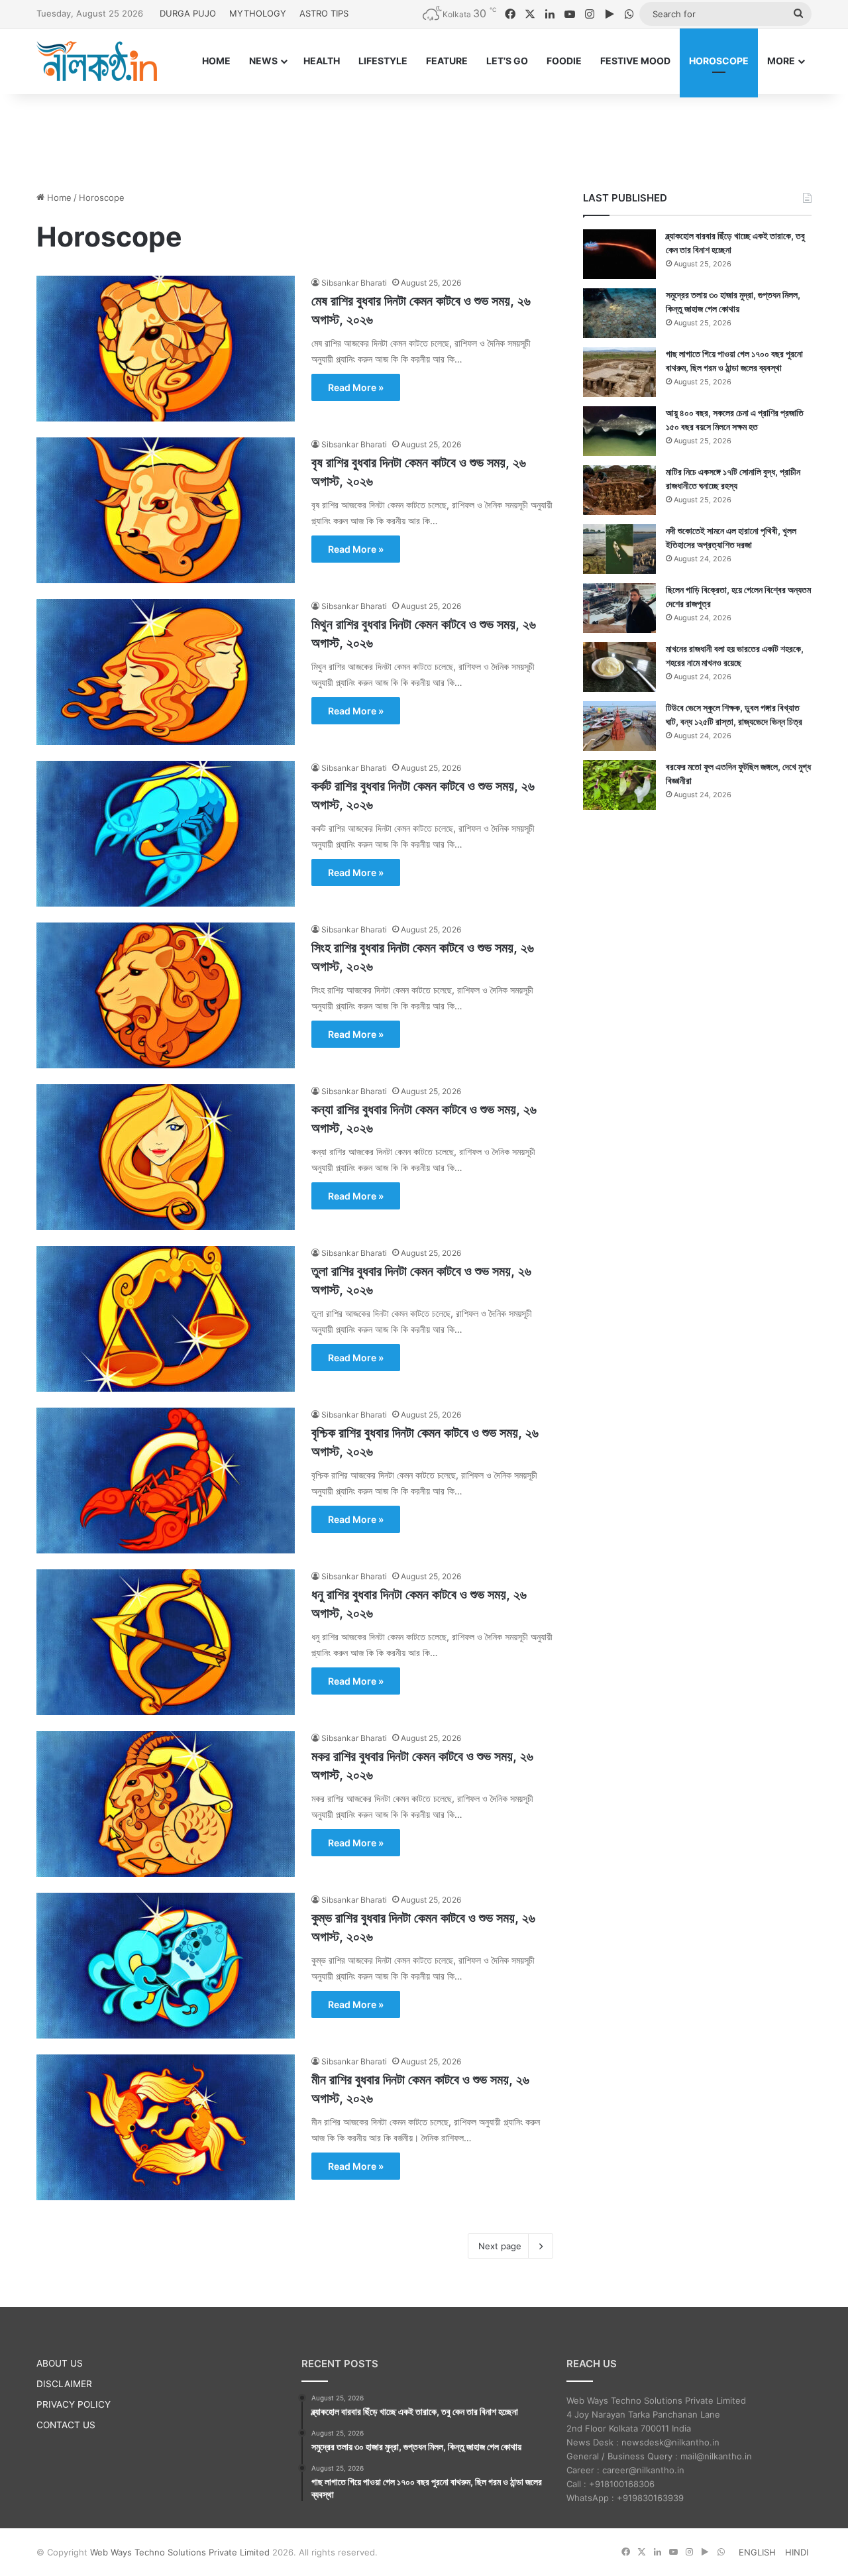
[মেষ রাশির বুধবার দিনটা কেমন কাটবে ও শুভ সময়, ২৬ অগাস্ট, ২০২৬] (166, 349)
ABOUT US (60, 2363)
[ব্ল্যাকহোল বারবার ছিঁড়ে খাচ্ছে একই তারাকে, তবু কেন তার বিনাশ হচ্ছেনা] (619, 254)
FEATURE (447, 61)
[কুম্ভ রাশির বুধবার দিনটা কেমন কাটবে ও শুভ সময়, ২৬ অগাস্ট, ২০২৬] (166, 1966)
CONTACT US (66, 2425)
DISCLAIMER (64, 2384)
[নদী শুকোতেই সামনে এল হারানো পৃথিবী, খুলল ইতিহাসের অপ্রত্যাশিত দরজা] (619, 549)
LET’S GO (507, 61)
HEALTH (322, 61)
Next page (500, 2246)
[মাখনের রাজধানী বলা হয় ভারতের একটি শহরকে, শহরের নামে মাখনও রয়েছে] (619, 667)
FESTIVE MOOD (635, 61)
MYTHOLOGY (258, 13)
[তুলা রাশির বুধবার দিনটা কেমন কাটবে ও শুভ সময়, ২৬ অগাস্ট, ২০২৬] (166, 1319)
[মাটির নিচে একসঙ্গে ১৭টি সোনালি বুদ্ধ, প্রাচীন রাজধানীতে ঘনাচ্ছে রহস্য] (619, 490)
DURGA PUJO (188, 13)
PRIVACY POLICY (74, 2404)
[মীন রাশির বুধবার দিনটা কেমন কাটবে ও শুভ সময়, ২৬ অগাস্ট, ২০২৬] (166, 2127)
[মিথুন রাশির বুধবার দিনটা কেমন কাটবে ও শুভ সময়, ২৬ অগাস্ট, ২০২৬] (166, 672)
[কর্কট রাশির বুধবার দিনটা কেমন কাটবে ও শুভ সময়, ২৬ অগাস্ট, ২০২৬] (166, 834)
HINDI (797, 2552)
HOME (216, 61)
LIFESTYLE (383, 61)
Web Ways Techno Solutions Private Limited (180, 2552)
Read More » (356, 387)
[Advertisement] (424, 137)
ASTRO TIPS (324, 13)
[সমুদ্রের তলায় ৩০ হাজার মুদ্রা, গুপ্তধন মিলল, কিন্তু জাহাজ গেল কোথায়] (619, 313)
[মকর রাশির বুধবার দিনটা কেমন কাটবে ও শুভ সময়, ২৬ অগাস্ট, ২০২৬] (166, 1804)
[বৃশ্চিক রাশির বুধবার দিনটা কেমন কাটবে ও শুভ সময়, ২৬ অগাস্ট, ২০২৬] (166, 1481)
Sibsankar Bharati (354, 283)
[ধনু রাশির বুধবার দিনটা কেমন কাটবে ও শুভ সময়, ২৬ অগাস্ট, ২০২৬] (166, 1642)
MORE (781, 61)
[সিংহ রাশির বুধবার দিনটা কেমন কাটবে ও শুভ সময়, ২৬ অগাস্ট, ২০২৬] (166, 995)
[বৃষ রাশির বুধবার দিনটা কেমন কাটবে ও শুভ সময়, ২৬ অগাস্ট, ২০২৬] (166, 510)
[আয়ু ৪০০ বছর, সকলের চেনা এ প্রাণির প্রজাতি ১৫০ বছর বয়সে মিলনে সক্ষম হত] (619, 431)
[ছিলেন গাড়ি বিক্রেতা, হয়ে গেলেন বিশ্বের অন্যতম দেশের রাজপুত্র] (619, 608)
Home (58, 197)
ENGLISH (757, 2552)
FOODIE (564, 61)
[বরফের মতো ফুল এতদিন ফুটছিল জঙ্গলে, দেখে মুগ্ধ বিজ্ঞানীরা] (619, 785)
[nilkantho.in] (97, 61)
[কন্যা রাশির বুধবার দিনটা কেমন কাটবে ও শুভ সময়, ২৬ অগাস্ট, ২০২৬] (166, 1157)
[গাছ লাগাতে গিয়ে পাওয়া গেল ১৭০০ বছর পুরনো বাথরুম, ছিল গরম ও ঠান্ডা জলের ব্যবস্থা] (619, 372)
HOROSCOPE (719, 61)
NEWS (263, 61)
